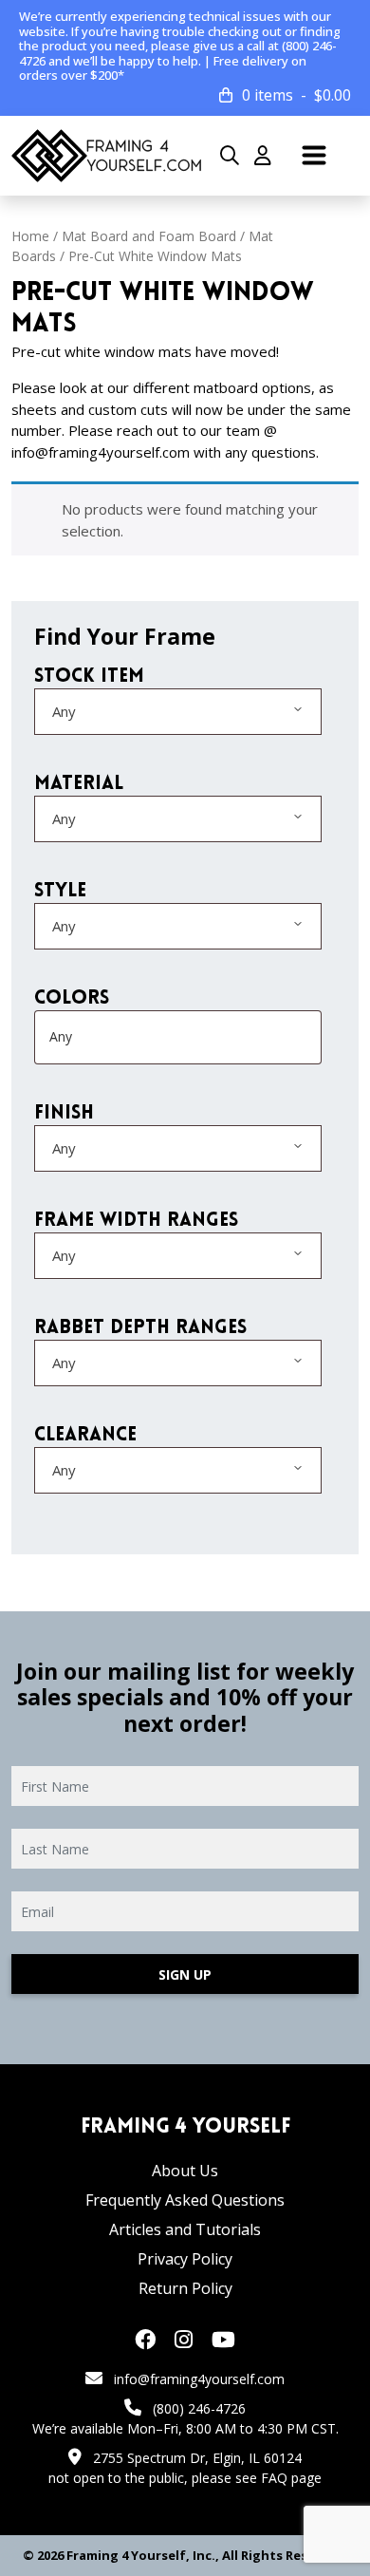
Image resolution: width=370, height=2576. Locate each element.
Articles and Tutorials (185, 2229)
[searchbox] (124, 1037)
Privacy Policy (185, 2259)
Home (30, 236)
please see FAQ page (257, 2478)
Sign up (185, 1974)
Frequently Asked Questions (185, 2200)
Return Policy (185, 2288)
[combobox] (178, 712)
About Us (185, 2171)
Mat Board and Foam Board (149, 236)
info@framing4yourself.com (199, 2379)
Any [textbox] (64, 711)
